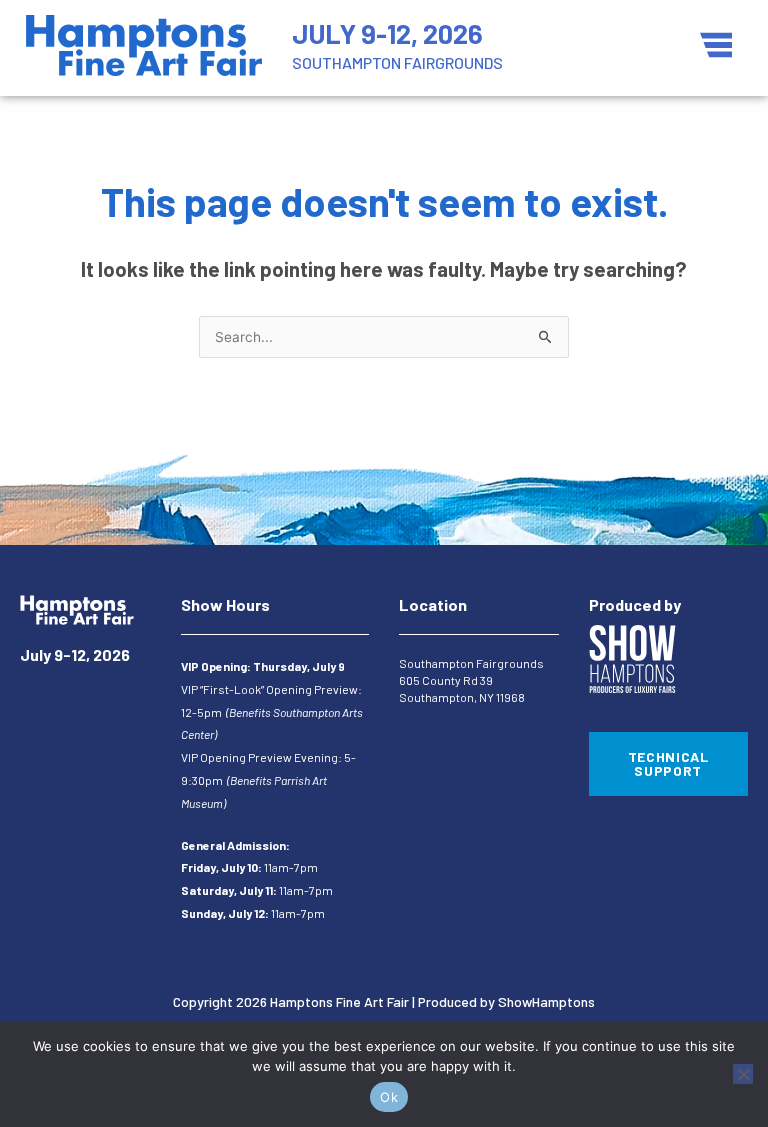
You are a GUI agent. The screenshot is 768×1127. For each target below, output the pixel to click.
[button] (716, 46)
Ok (389, 1097)
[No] (743, 1074)
